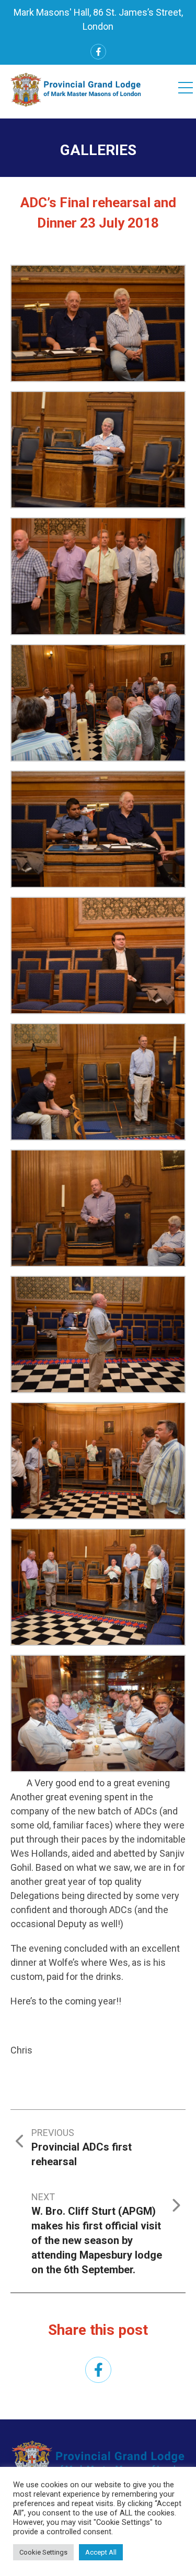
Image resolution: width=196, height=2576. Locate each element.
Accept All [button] (101, 2552)
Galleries (98, 150)
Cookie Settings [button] (43, 2552)
